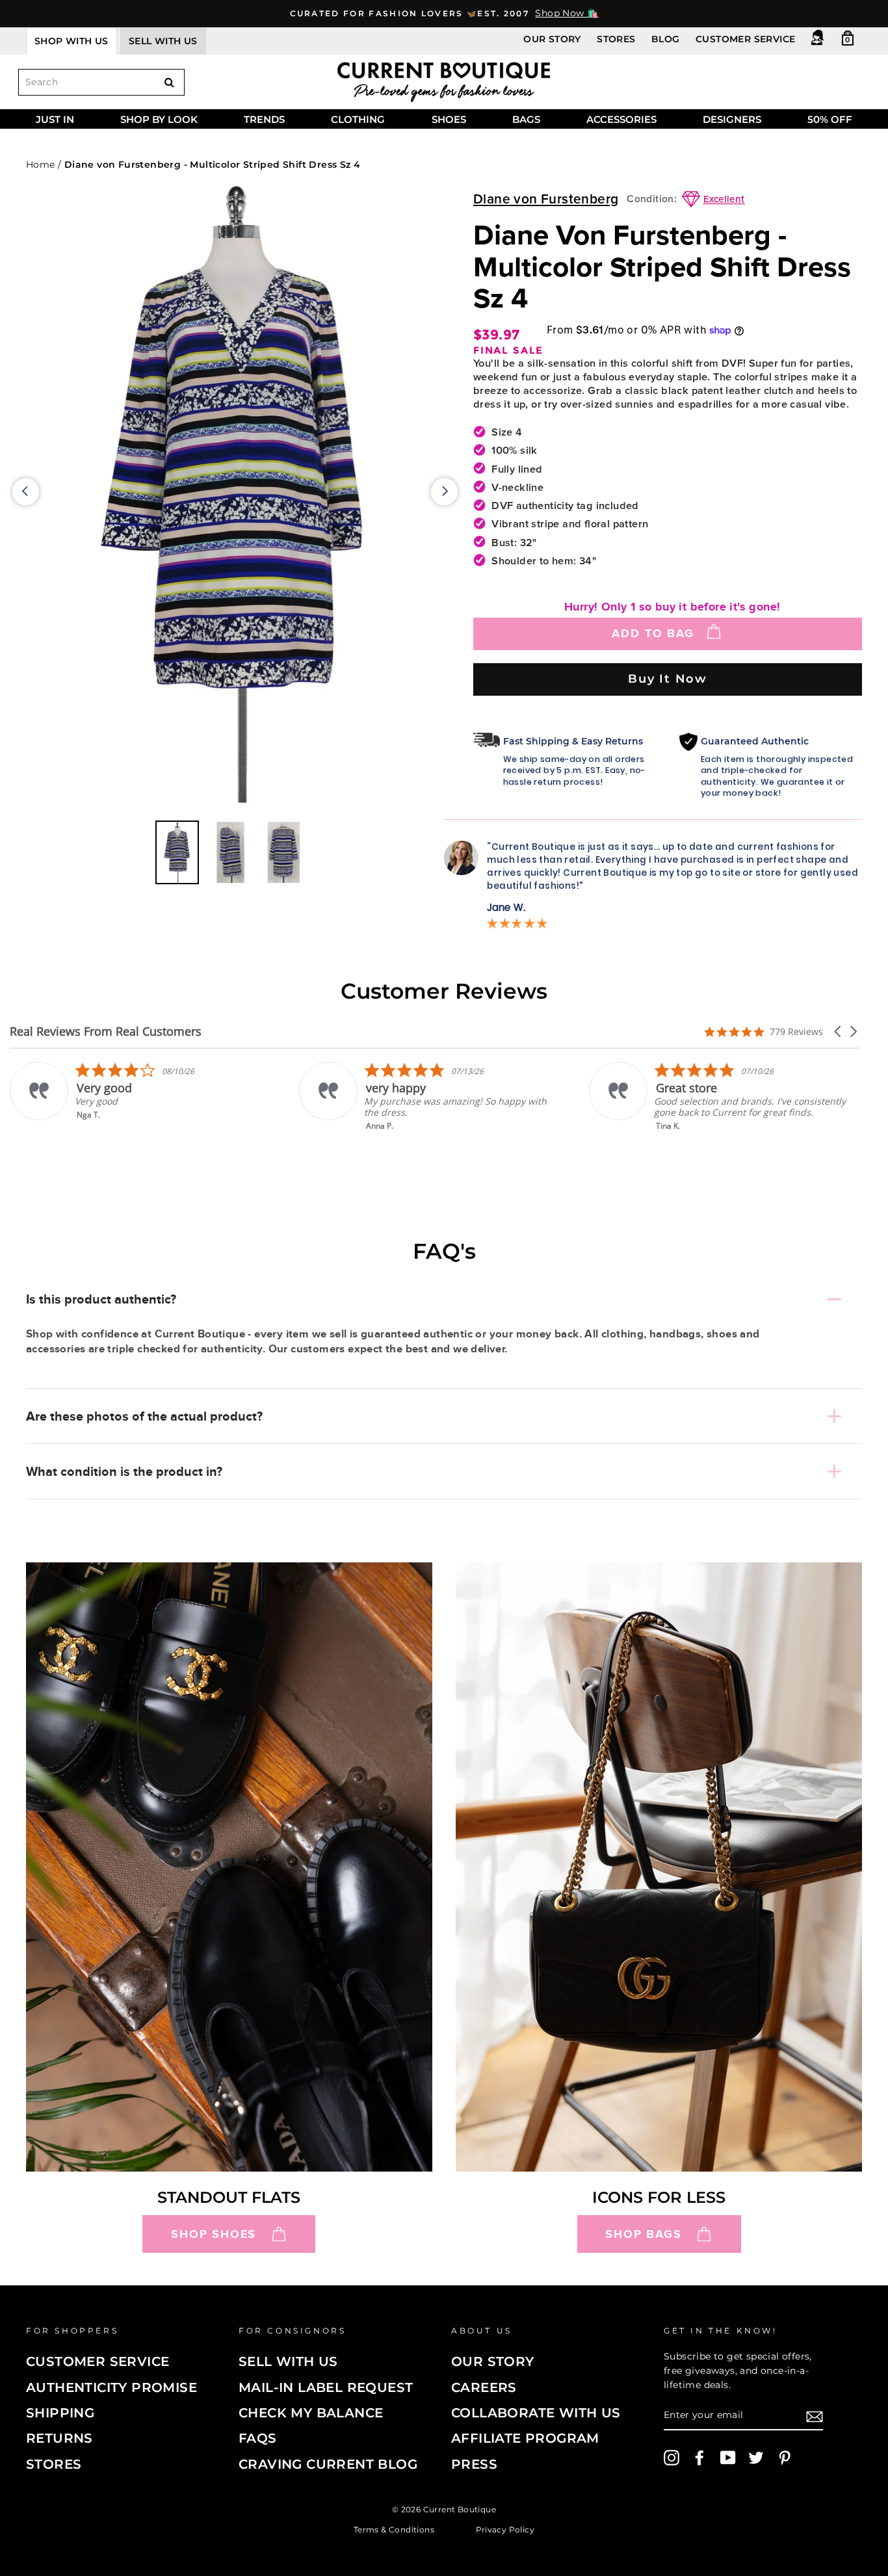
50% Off (830, 119)
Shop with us (72, 41)
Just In (55, 119)
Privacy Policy (505, 2529)
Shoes (449, 119)
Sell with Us (288, 2361)
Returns (59, 2438)
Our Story (552, 39)
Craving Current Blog (328, 2464)
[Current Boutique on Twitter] (756, 2458)
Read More (771, 1135)
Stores (616, 39)
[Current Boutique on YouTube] (728, 2458)
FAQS (258, 2438)
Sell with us (163, 41)
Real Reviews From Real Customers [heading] (106, 1032)
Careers (484, 2387)
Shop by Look (159, 119)
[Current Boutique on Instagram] (672, 2458)
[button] (839, 1032)
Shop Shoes (214, 2234)
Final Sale (508, 351)
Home (41, 164)
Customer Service (745, 39)
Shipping (60, 2413)
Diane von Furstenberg (546, 199)
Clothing (358, 119)
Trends (264, 119)
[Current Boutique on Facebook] (699, 2458)
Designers (732, 119)
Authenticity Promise (111, 2387)
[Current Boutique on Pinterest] (785, 2458)
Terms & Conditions (394, 2529)
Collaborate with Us (536, 2413)
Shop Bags (643, 2234)
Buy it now (668, 678)
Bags (526, 119)
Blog (666, 39)
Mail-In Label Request (326, 2387)
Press (474, 2464)
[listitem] (234, 1097)
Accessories (621, 119)
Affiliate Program (525, 2438)
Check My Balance (311, 2413)
